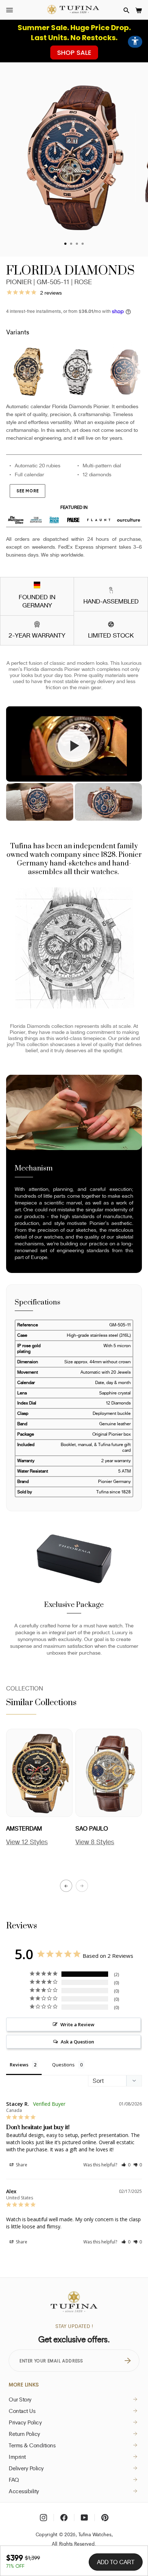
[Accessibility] (135, 42)
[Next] (82, 1886)
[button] (126, 10)
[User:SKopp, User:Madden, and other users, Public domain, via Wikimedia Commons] (37, 586)
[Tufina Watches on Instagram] (43, 2518)
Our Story (20, 2399)
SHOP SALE (74, 53)
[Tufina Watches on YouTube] (84, 2518)
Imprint (17, 2457)
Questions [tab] (63, 2065)
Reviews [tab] (19, 2065)
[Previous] (66, 1886)
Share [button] (21, 2165)
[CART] (139, 10)
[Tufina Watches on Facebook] (64, 2518)
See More (27, 491)
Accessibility (24, 2491)
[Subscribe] (128, 2361)
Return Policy (24, 2434)
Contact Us (22, 2411)
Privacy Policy (25, 2422)
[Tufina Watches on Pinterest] (105, 2518)
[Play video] (74, 746)
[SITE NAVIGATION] (10, 10)
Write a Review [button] (77, 2024)
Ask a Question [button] (77, 2042)
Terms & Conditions (32, 2445)
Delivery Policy (26, 2468)
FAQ (14, 2480)
